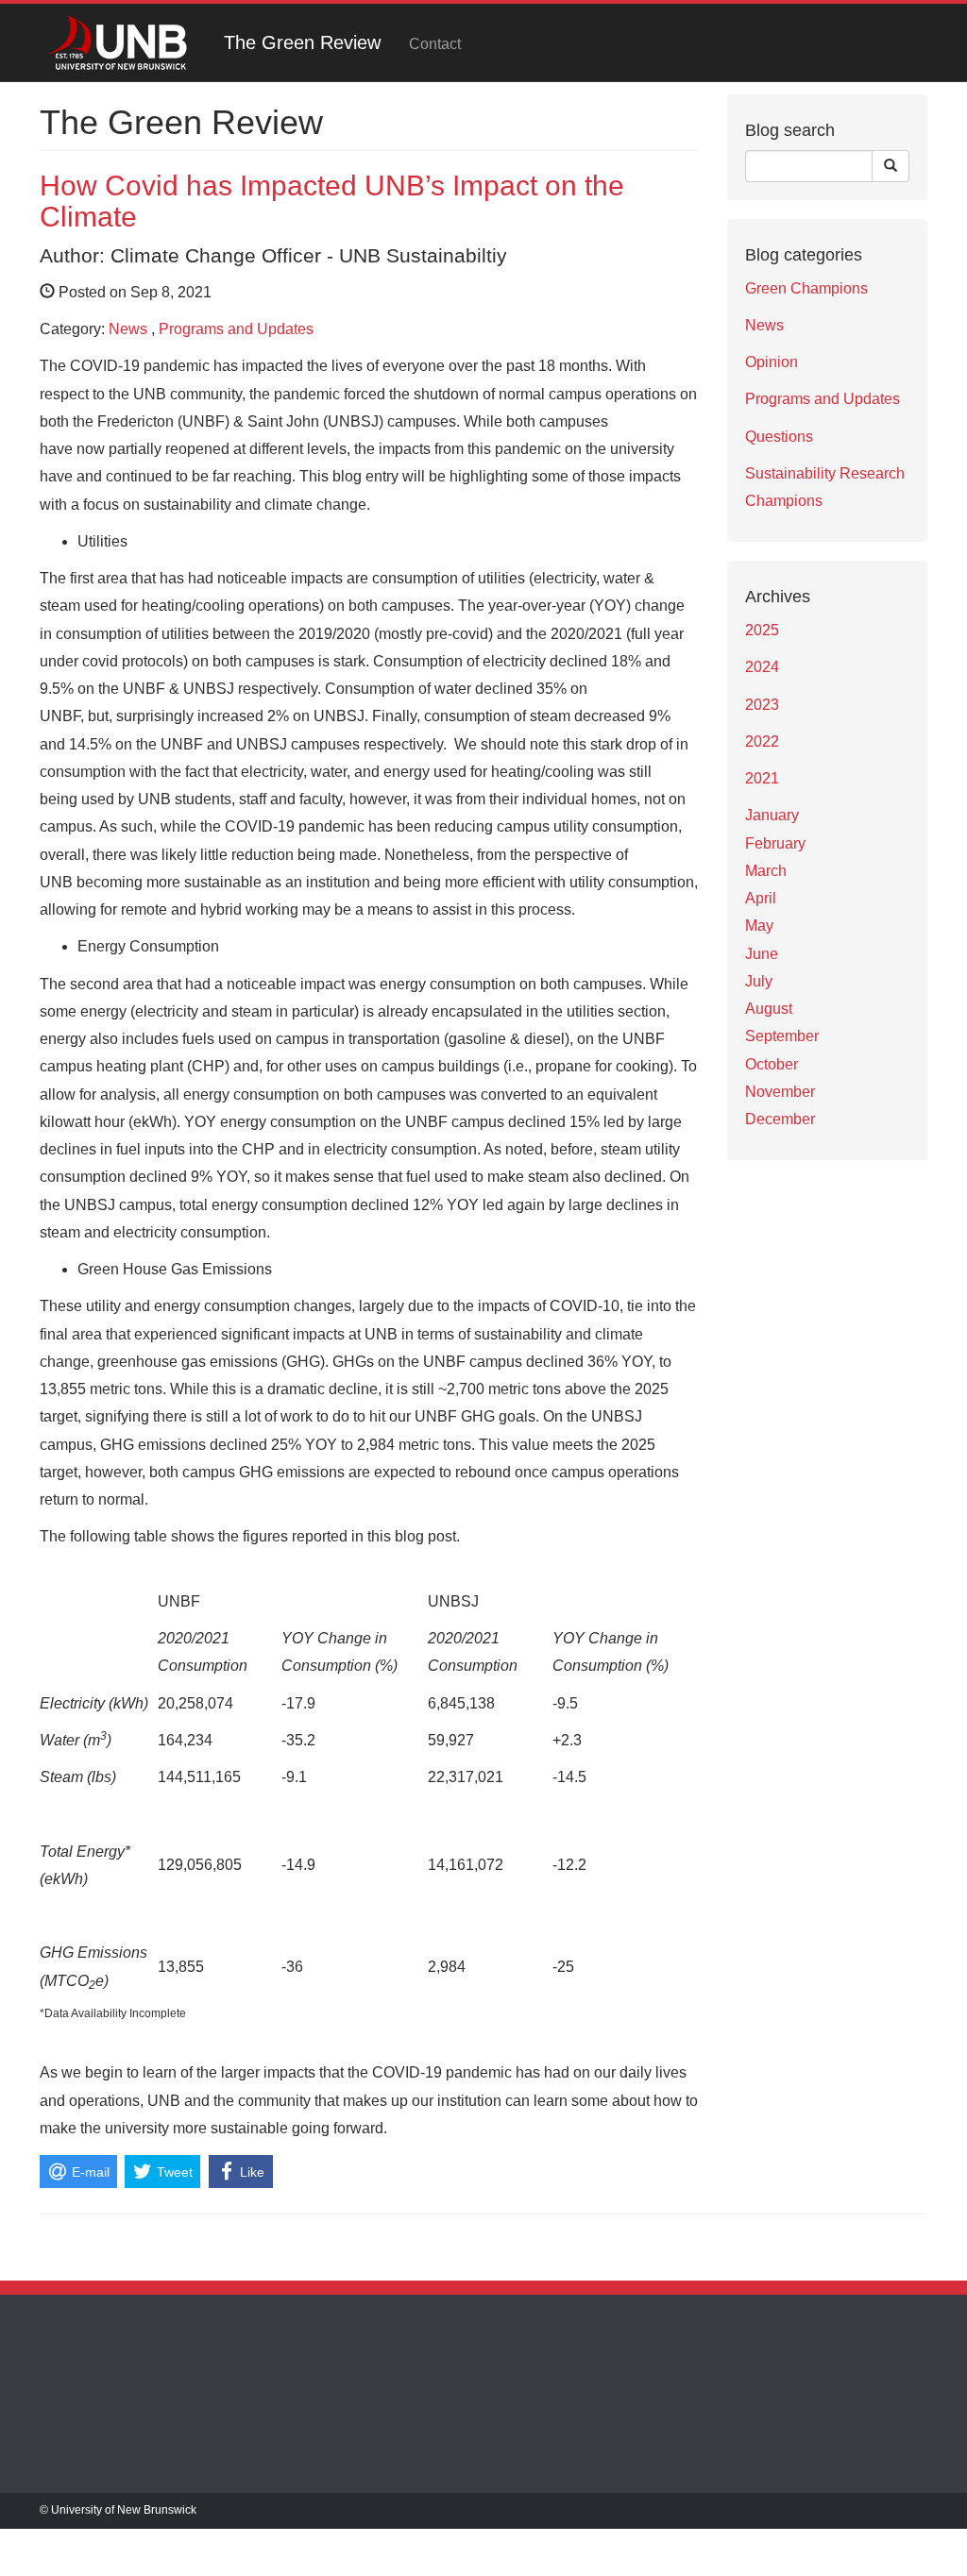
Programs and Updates (236, 329)
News (128, 329)
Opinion (772, 362)
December (780, 1119)
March (766, 871)
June (762, 954)
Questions (779, 437)
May (759, 926)
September (782, 1036)
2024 (762, 667)
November (780, 1092)
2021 (762, 778)
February (775, 843)
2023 (762, 705)
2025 (762, 630)
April (761, 898)
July (759, 981)
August (769, 1009)
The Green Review (302, 42)
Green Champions (806, 288)
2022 (762, 741)
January (772, 815)
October (772, 1064)
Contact (435, 44)
